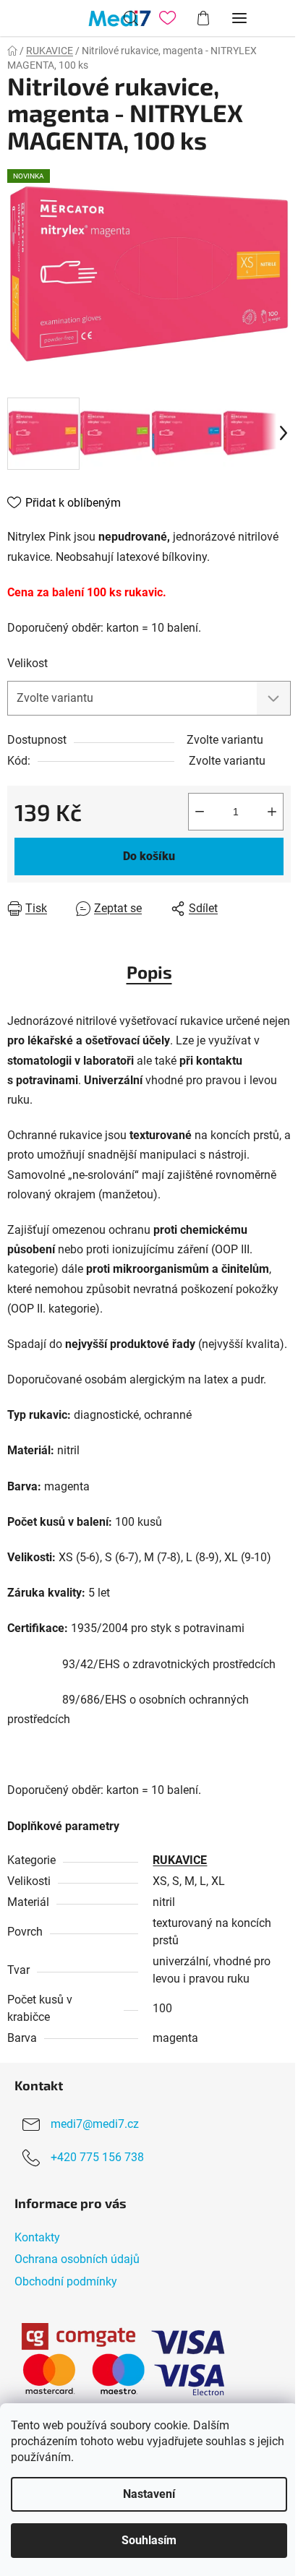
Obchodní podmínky (66, 2281)
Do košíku (149, 856)
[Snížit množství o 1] (200, 812)
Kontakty (37, 2237)
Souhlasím (149, 2540)
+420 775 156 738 (97, 2158)
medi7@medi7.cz (95, 2125)
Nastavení (149, 2494)
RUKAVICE (180, 1860)
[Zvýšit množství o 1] (272, 812)
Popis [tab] (149, 972)
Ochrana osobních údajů (77, 2259)
